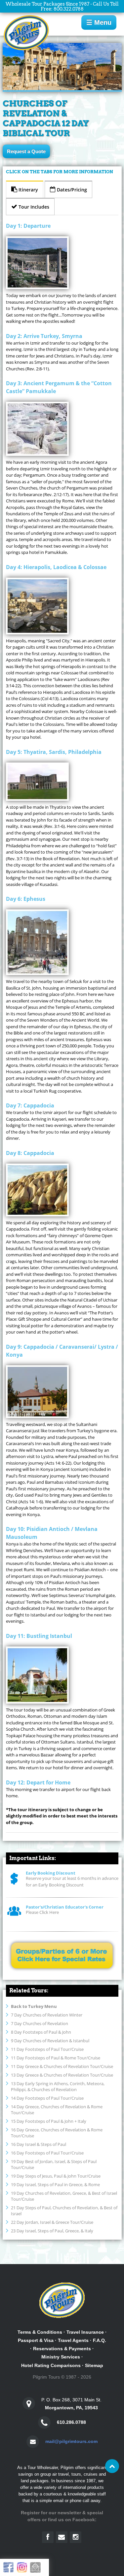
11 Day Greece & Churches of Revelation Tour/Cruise (62, 2066)
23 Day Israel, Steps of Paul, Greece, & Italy (52, 2231)
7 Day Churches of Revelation (40, 2023)
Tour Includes (33, 207)
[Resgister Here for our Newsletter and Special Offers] (62, 2537)
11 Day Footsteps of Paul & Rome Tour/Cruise (56, 2058)
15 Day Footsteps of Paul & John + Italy (49, 2121)
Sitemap (94, 2365)
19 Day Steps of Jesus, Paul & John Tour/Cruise (56, 2176)
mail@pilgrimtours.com (71, 2441)
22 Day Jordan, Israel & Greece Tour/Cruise (52, 2222)
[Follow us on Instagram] (76, 2537)
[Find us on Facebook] (48, 2537)
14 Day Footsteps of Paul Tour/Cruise (47, 2098)
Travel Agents (73, 2340)
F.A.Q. (100, 2340)
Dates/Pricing (71, 190)
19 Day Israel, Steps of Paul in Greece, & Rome (55, 2185)
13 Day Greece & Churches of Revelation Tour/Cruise (62, 2075)
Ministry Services (61, 2357)
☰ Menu (99, 22)
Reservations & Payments (62, 2349)
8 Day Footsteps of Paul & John (41, 2032)
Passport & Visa (36, 2340)
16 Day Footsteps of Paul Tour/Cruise (47, 2153)
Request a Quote (26, 151)
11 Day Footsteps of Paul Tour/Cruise (47, 2049)
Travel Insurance (85, 2332)
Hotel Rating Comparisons (51, 2365)
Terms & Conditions (40, 2332)
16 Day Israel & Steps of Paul (39, 2144)
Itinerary (28, 190)
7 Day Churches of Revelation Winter (47, 2015)
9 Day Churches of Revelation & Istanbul (50, 2041)
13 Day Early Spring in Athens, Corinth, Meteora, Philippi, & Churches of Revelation (58, 2086)
